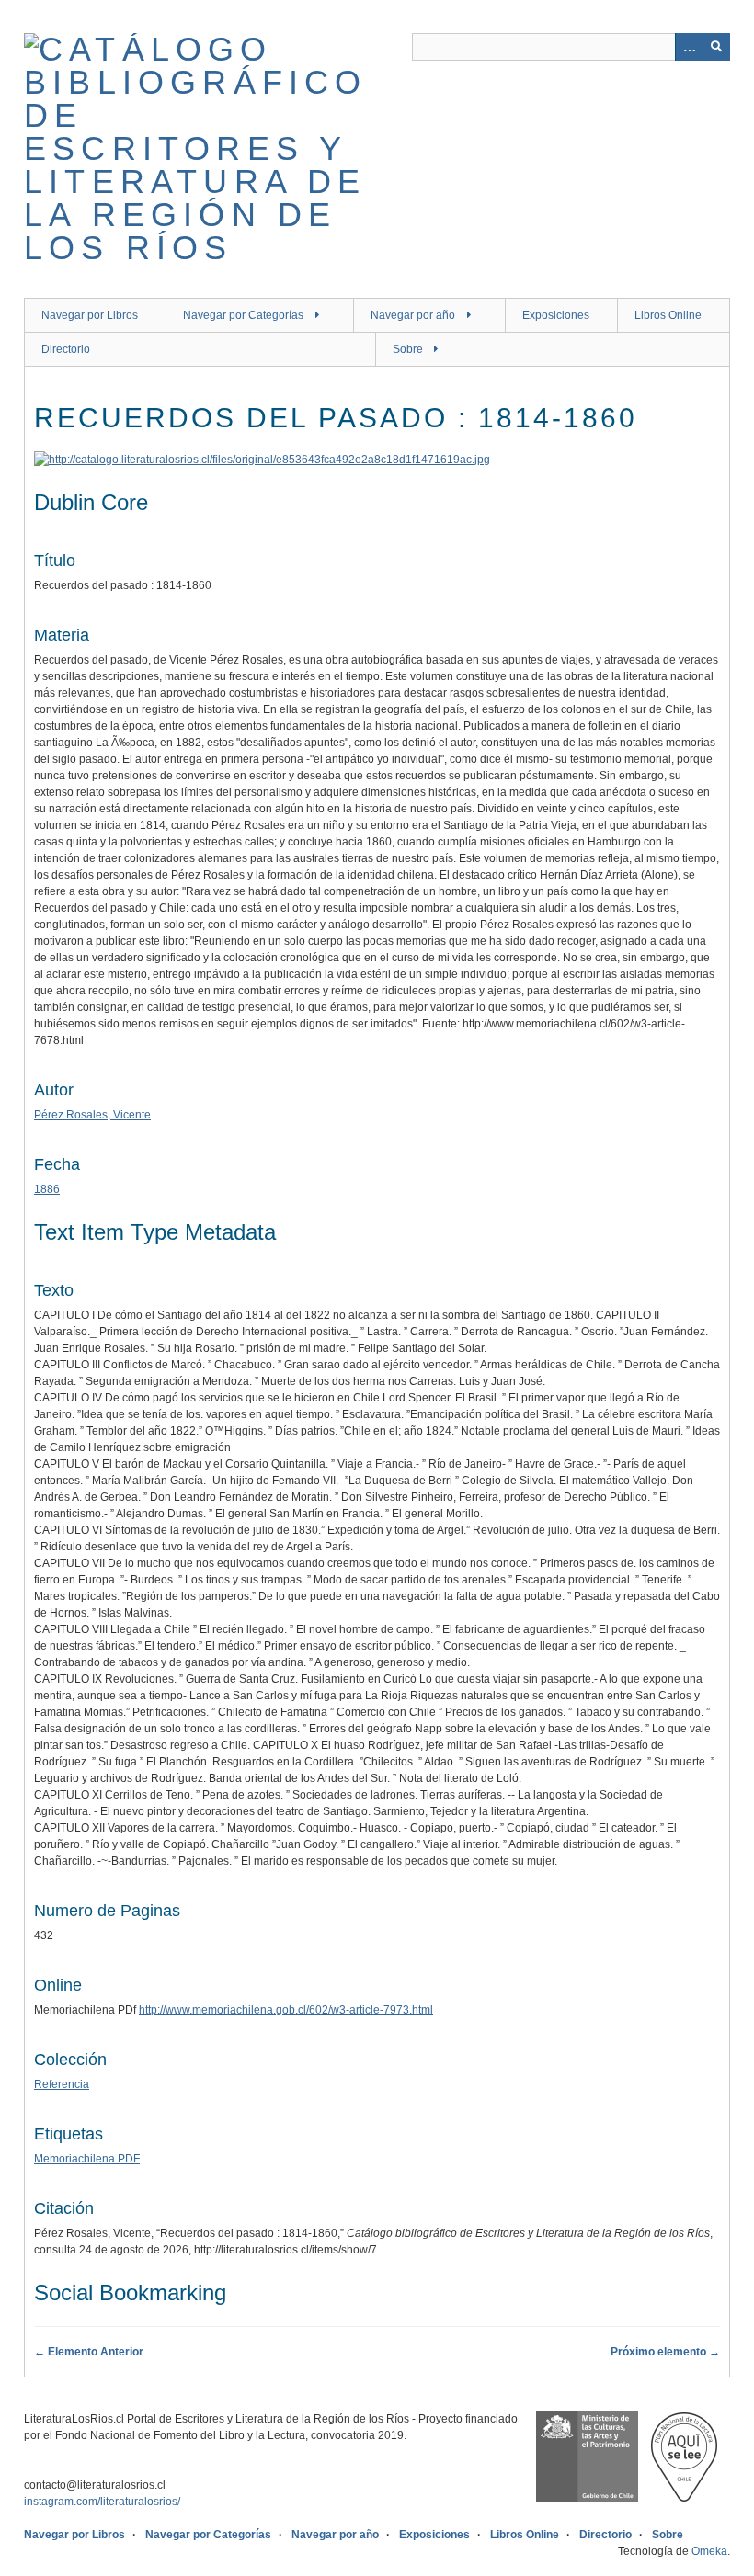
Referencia (62, 2084)
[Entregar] (716, 47)
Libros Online (668, 315)
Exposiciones (556, 315)
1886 (47, 1189)
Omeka (709, 2551)
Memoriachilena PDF (87, 2159)
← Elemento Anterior (89, 2352)
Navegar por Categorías (243, 315)
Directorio (66, 349)
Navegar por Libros (90, 315)
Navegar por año (413, 315)
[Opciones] (689, 47)
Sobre (408, 349)
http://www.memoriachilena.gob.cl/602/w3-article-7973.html (286, 2010)
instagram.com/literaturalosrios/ (102, 2502)
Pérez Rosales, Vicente (92, 1115)
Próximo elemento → (665, 2352)
